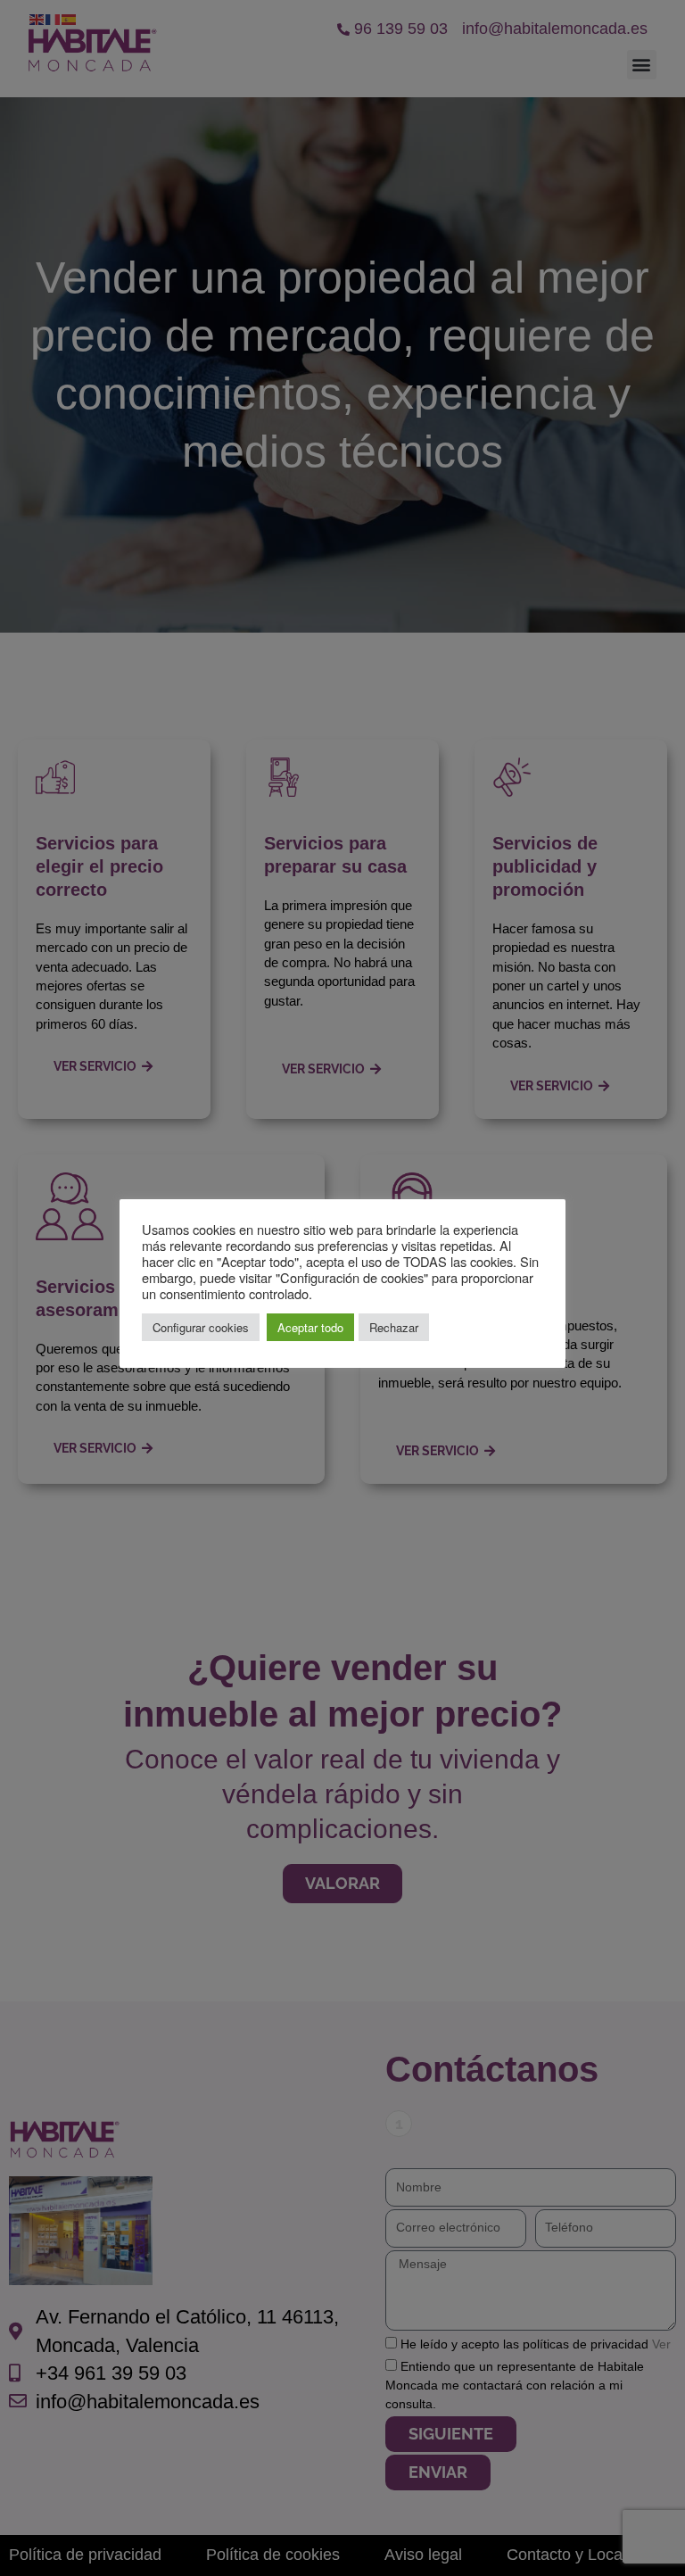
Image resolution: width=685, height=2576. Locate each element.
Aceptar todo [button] (310, 1327)
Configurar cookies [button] (201, 1327)
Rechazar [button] (394, 1327)
